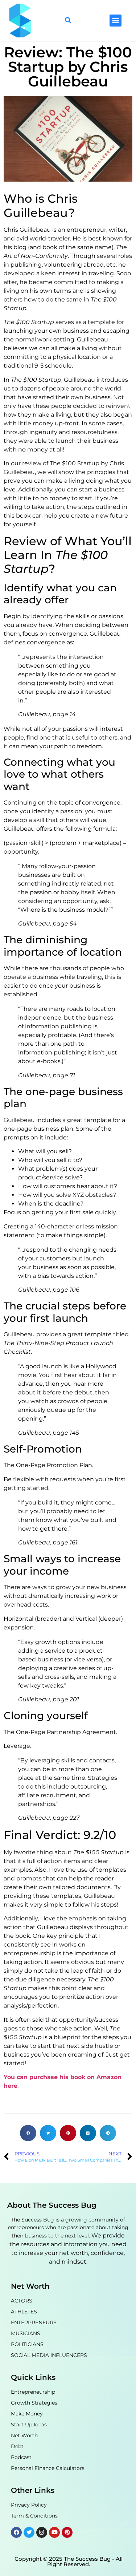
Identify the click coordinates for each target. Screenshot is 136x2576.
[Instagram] (42, 2532)
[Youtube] (54, 2532)
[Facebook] (16, 2532)
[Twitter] (29, 2532)
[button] (116, 21)
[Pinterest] (67, 2532)
